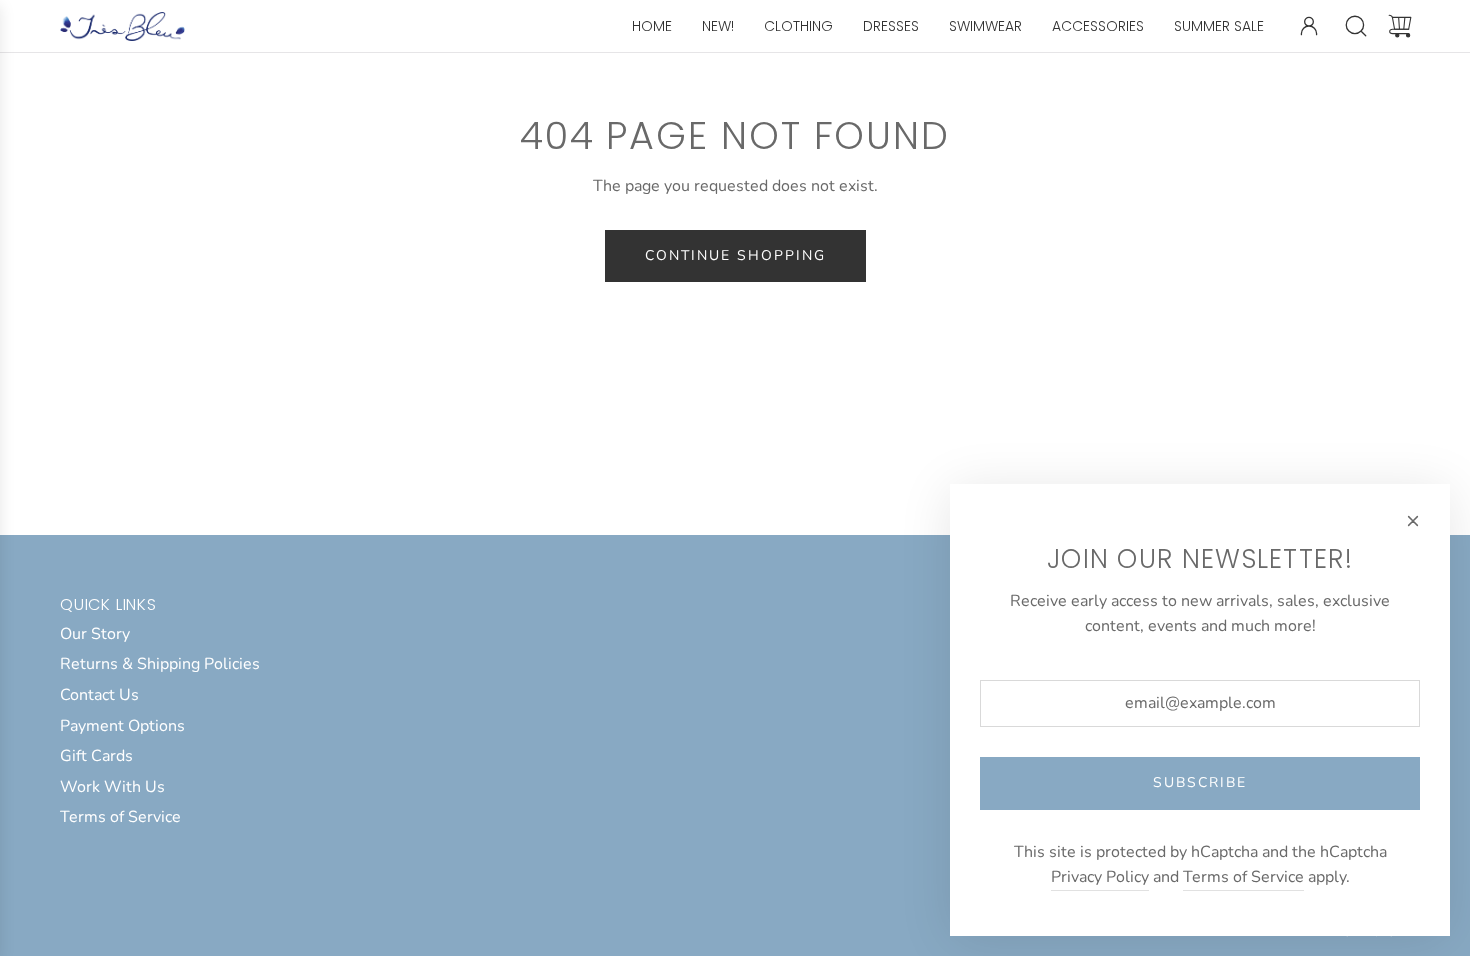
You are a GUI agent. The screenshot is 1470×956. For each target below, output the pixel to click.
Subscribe (1200, 782)
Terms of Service (1243, 877)
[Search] (1356, 26)
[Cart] (1400, 26)
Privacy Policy (1100, 877)
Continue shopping (735, 255)
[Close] (1413, 521)
